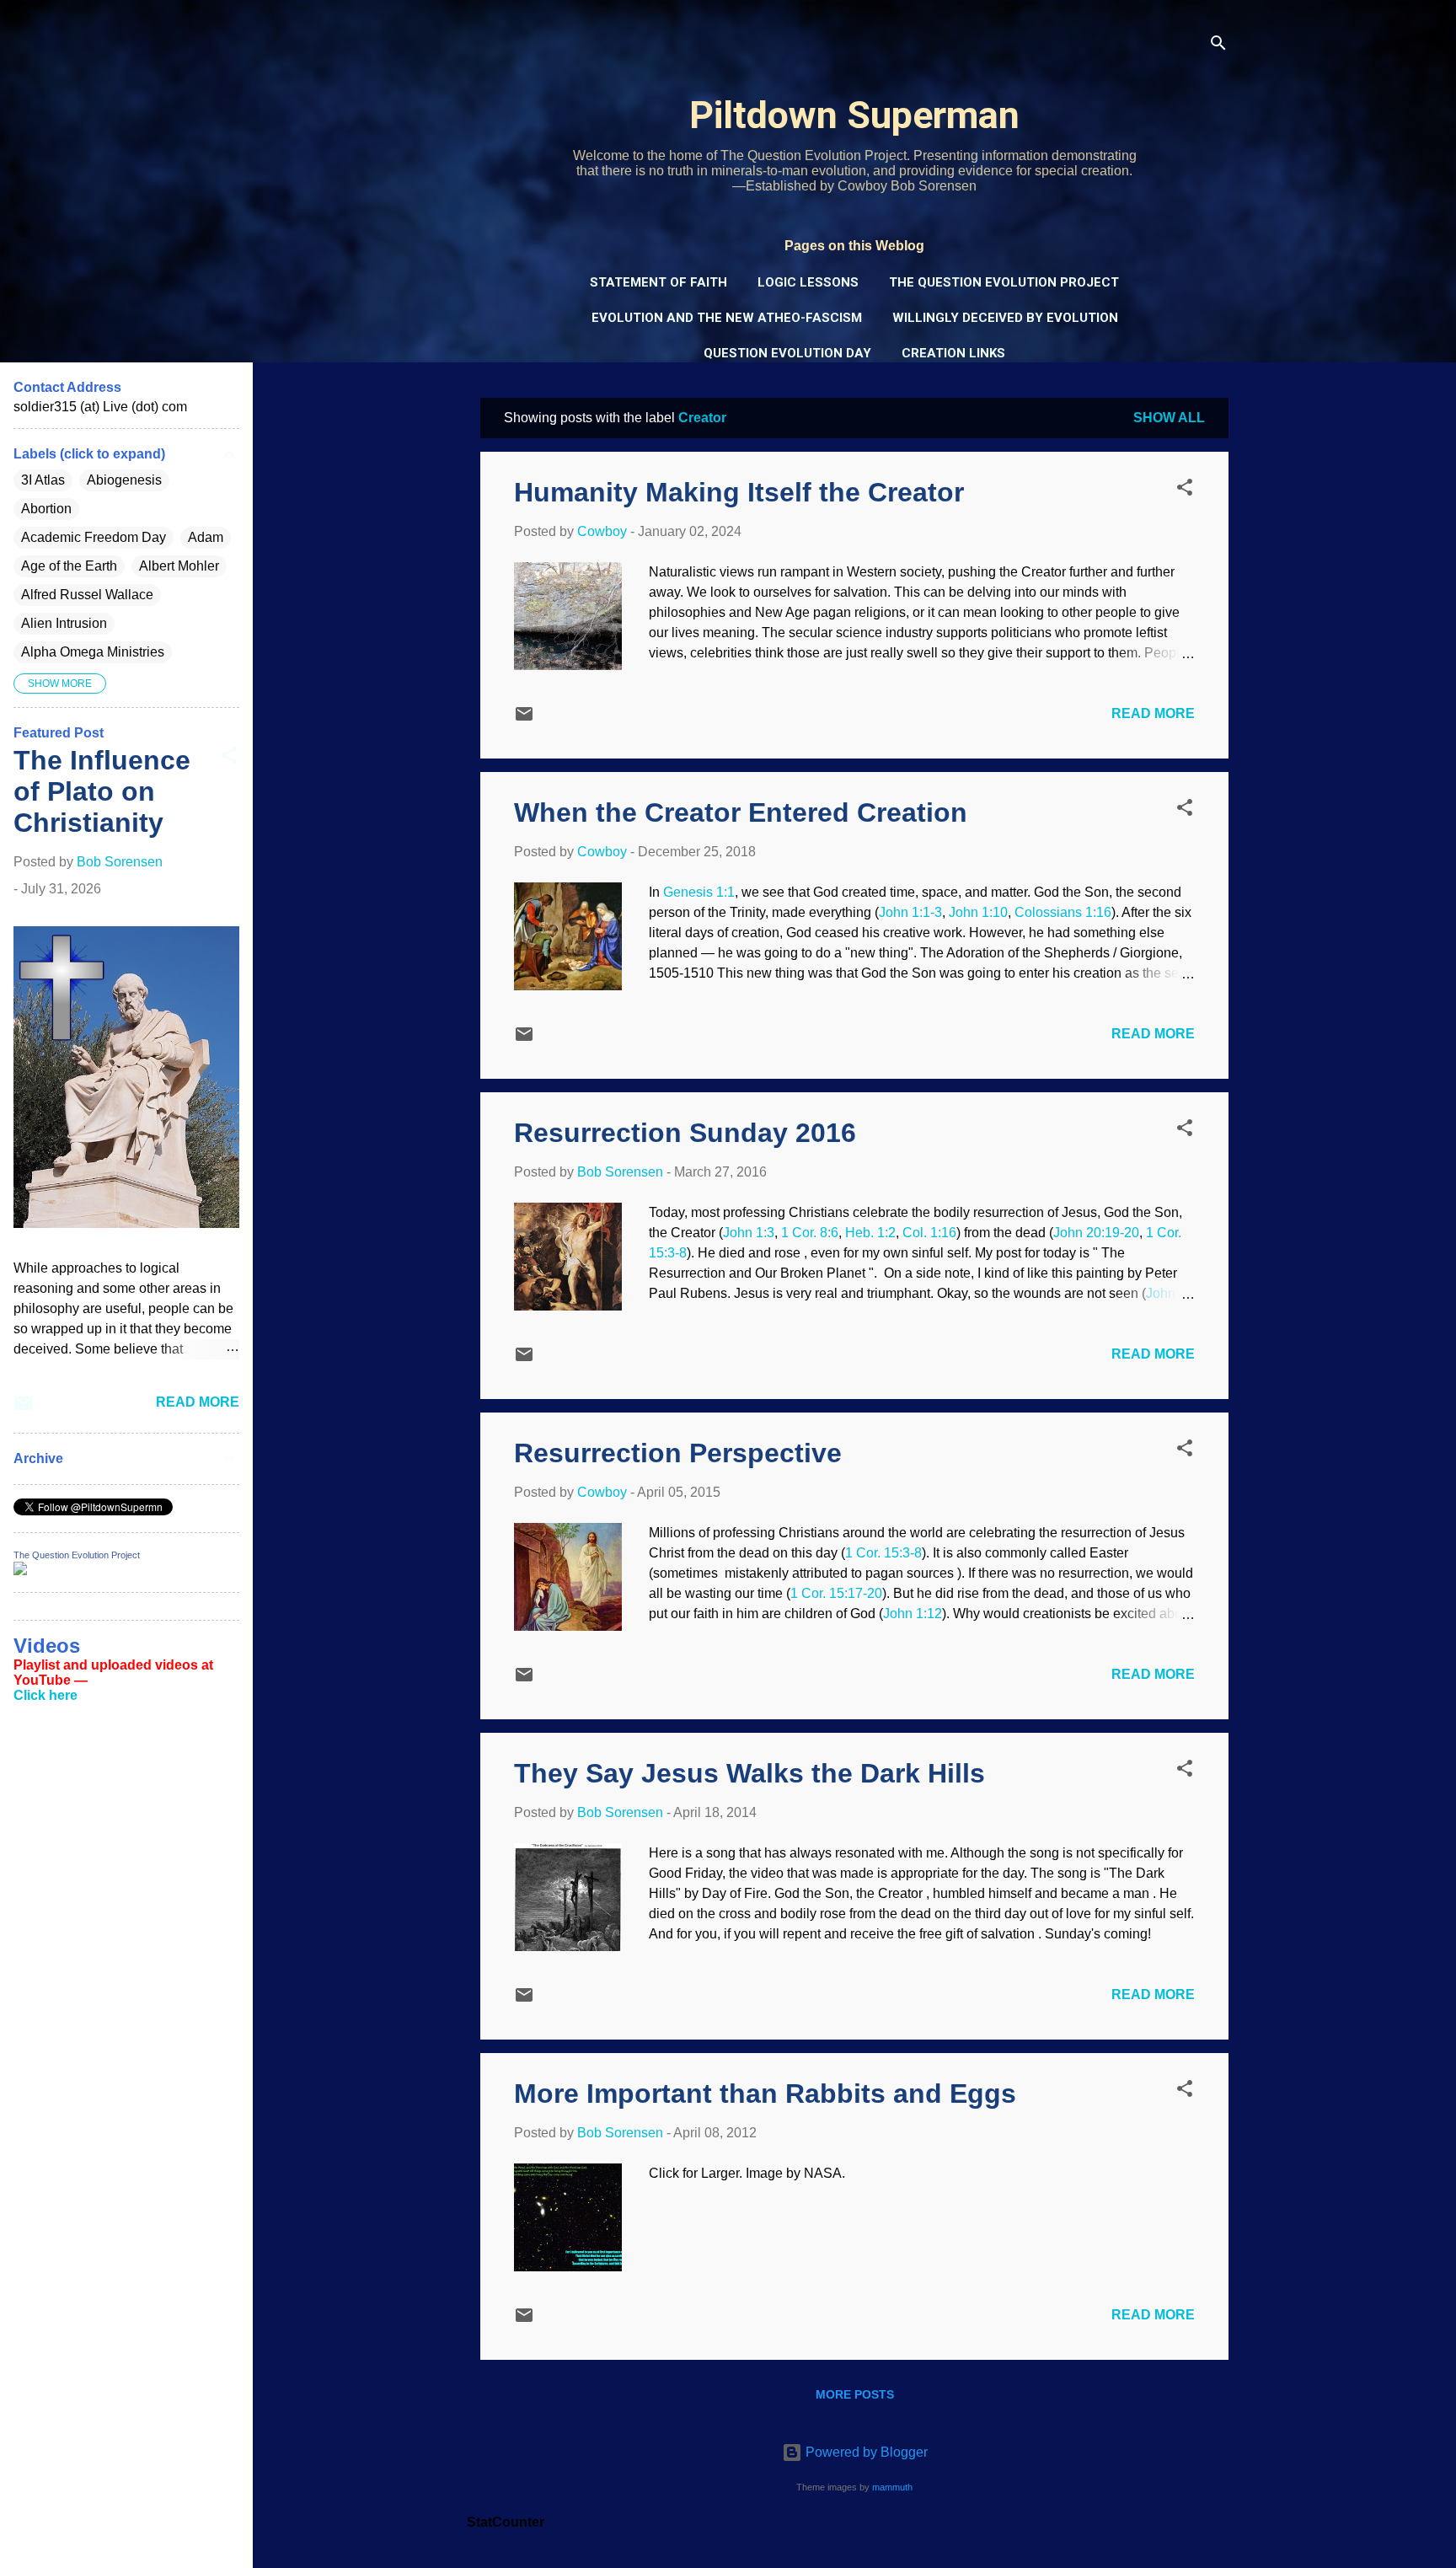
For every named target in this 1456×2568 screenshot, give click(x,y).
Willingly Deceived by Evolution (1005, 318)
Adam (206, 537)
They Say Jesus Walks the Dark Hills (749, 1773)
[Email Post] (524, 719)
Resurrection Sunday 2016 (685, 1133)
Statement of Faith (658, 282)
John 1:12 (913, 1614)
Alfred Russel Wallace (87, 595)
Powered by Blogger (865, 2452)
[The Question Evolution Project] (20, 1571)
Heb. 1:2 (870, 1233)
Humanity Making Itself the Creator (739, 492)
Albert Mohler (179, 566)
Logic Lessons (808, 282)
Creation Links (953, 353)
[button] (1185, 490)
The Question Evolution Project (1004, 282)
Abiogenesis (124, 480)
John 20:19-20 (1096, 1233)
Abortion (46, 509)
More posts (855, 2394)
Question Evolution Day (787, 353)
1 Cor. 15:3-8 (883, 1553)
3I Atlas (43, 480)
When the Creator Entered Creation (741, 812)
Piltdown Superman (854, 115)
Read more (1153, 713)
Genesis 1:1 (699, 892)
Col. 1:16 (929, 1233)
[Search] (1218, 46)
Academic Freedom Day (94, 537)
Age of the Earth (69, 566)
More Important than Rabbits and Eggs (765, 2094)
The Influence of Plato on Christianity (102, 791)
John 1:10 (978, 912)
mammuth (892, 2487)
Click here (45, 1695)
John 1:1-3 (910, 912)
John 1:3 (749, 1233)
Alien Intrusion (64, 623)
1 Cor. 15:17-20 (836, 1593)
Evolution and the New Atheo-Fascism (727, 318)
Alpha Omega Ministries (93, 652)
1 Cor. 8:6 (810, 1233)
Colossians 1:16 (1063, 912)
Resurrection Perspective (678, 1453)
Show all (1169, 418)
